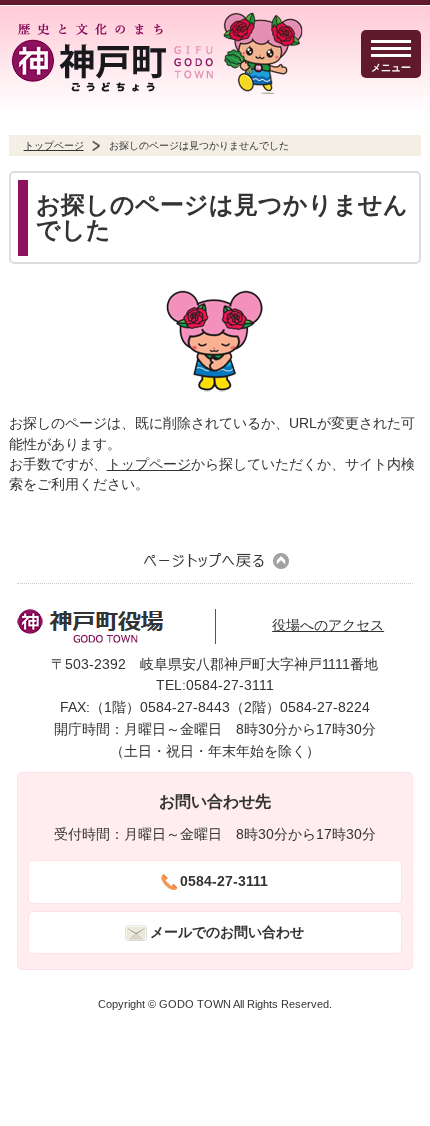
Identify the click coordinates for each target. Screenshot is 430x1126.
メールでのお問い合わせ (227, 932)
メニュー (391, 67)
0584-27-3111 (224, 881)
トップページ (54, 145)
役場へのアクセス (328, 625)
